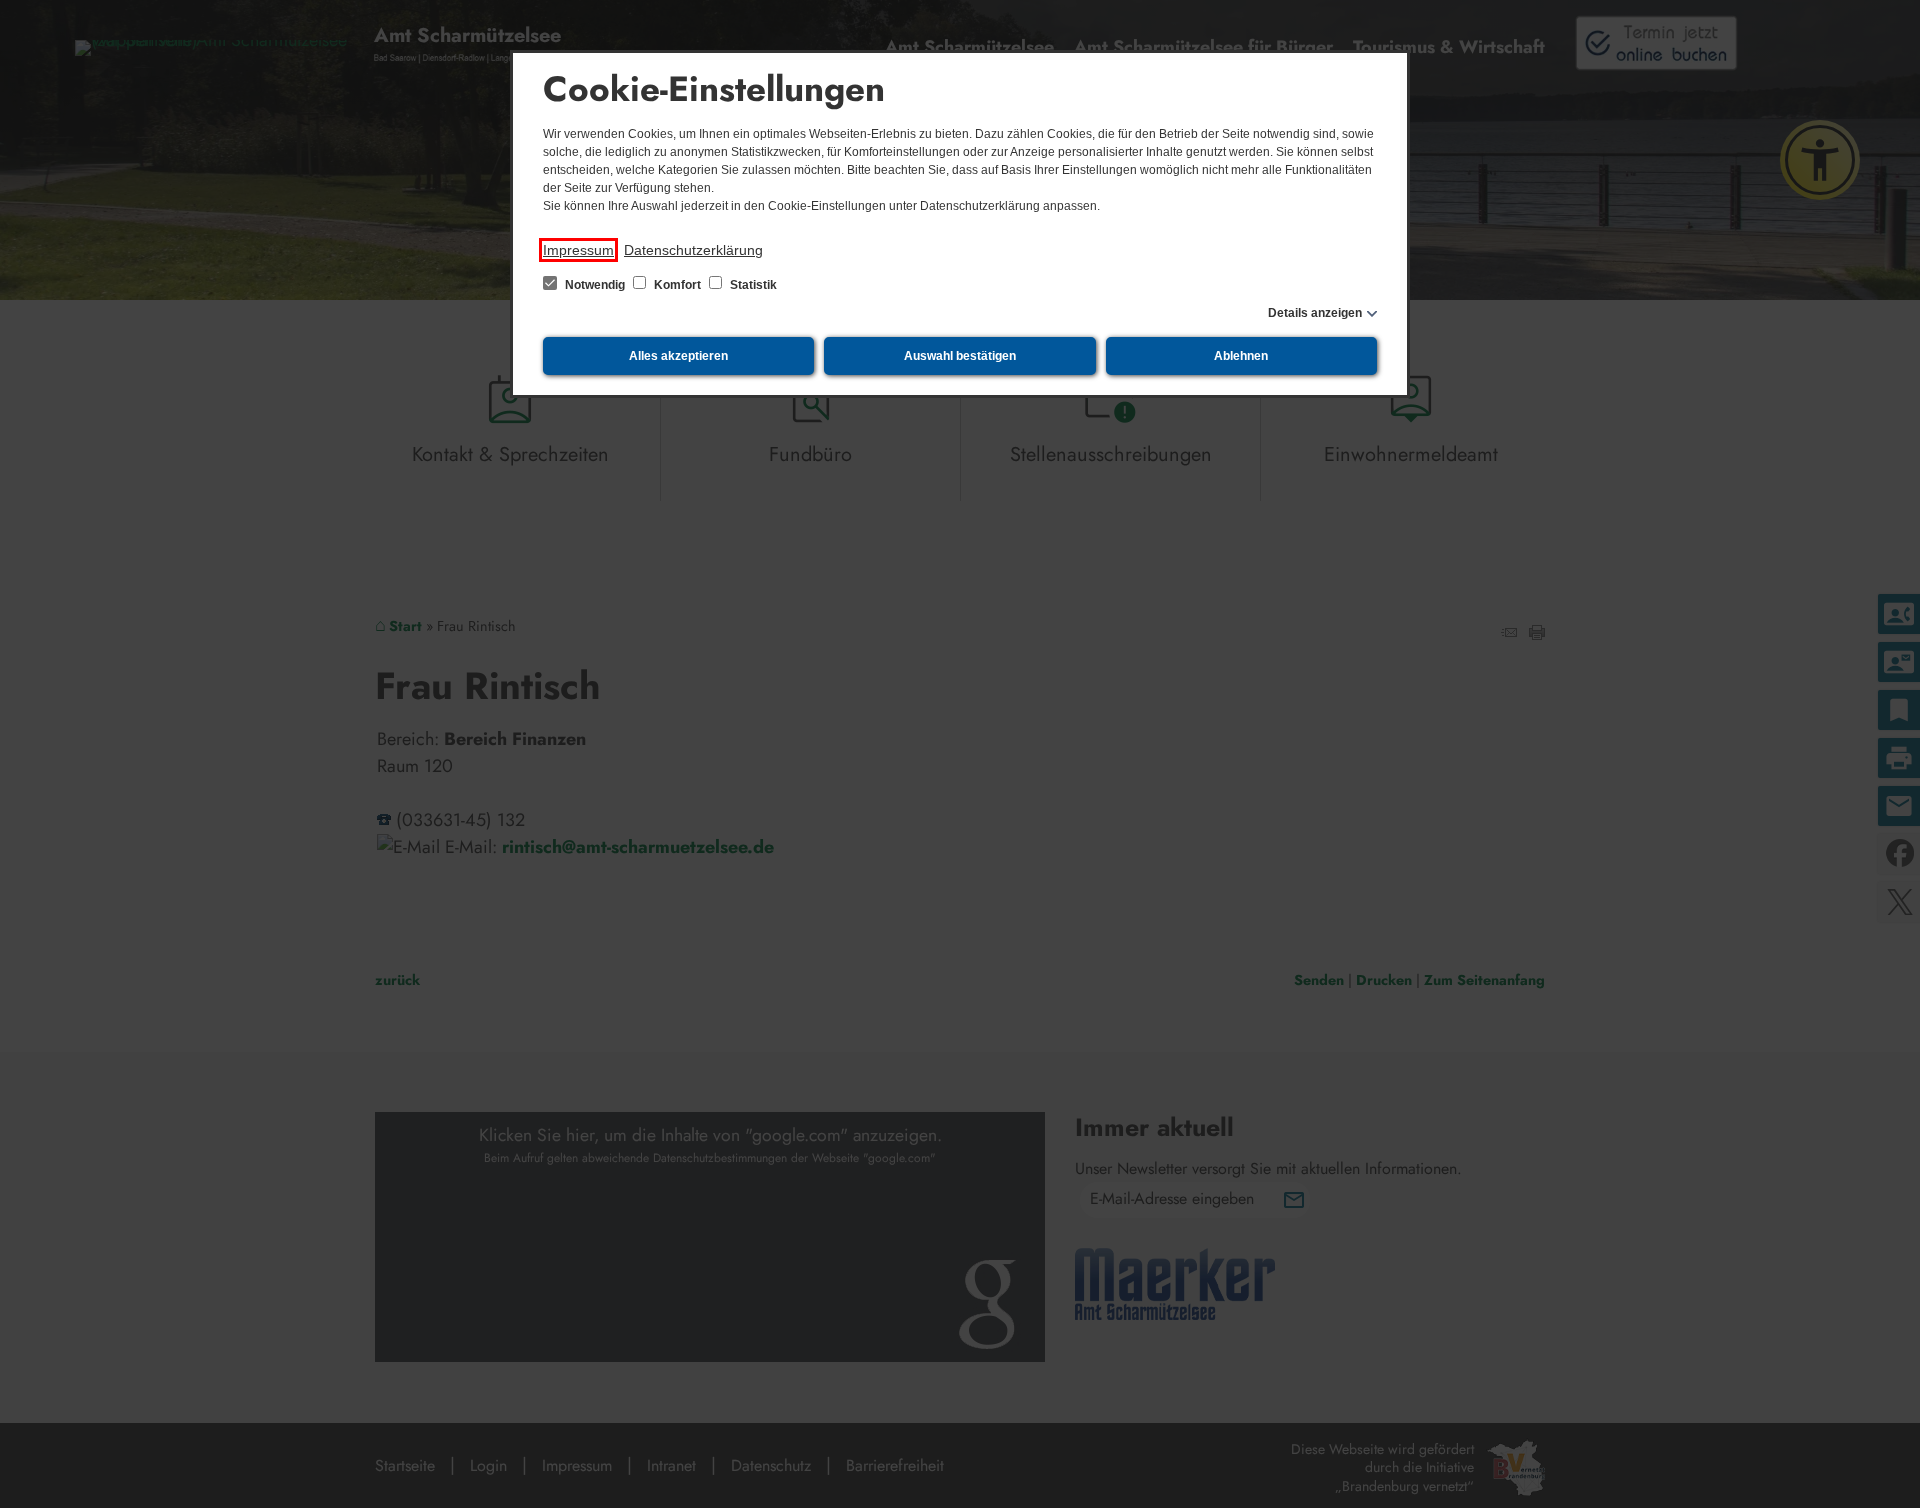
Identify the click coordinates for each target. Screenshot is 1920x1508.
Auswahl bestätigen (960, 356)
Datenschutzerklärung (693, 250)
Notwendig (595, 285)
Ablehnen (1241, 356)
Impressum (578, 250)
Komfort (677, 285)
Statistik (752, 285)
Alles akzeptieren (678, 356)
